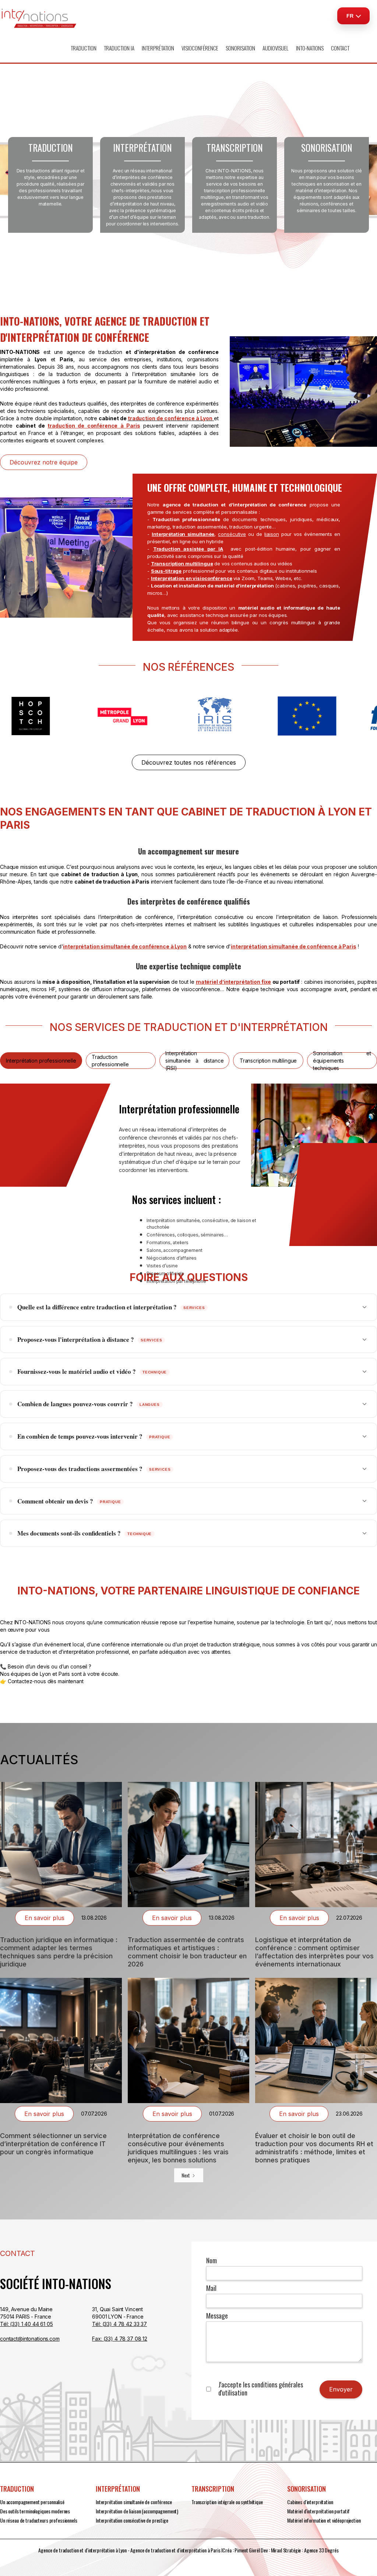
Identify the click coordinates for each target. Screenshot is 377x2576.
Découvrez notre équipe (44, 462)
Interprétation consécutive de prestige (132, 2520)
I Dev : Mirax (270, 2550)
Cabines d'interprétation (310, 2502)
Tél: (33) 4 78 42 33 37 (119, 2324)
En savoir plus (45, 1918)
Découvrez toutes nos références (189, 762)
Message (217, 2316)
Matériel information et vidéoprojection (324, 2520)
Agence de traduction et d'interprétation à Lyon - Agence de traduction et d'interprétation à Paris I (130, 2550)
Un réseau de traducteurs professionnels (39, 2520)
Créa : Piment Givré (240, 2550)
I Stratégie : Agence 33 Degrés (310, 2550)
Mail (211, 2288)
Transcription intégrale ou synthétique (227, 2502)
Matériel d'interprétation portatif (318, 2511)
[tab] (41, 1061)
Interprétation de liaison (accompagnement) (137, 2511)
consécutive (232, 534)
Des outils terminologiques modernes (35, 2511)
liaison (272, 534)
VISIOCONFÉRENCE (200, 48)
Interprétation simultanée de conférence (134, 2502)
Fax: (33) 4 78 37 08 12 (120, 2339)
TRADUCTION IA (119, 48)
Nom (212, 2260)
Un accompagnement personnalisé (32, 2502)
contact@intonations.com (30, 2339)
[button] (84, 48)
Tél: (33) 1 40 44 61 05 (27, 2324)
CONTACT (340, 48)
